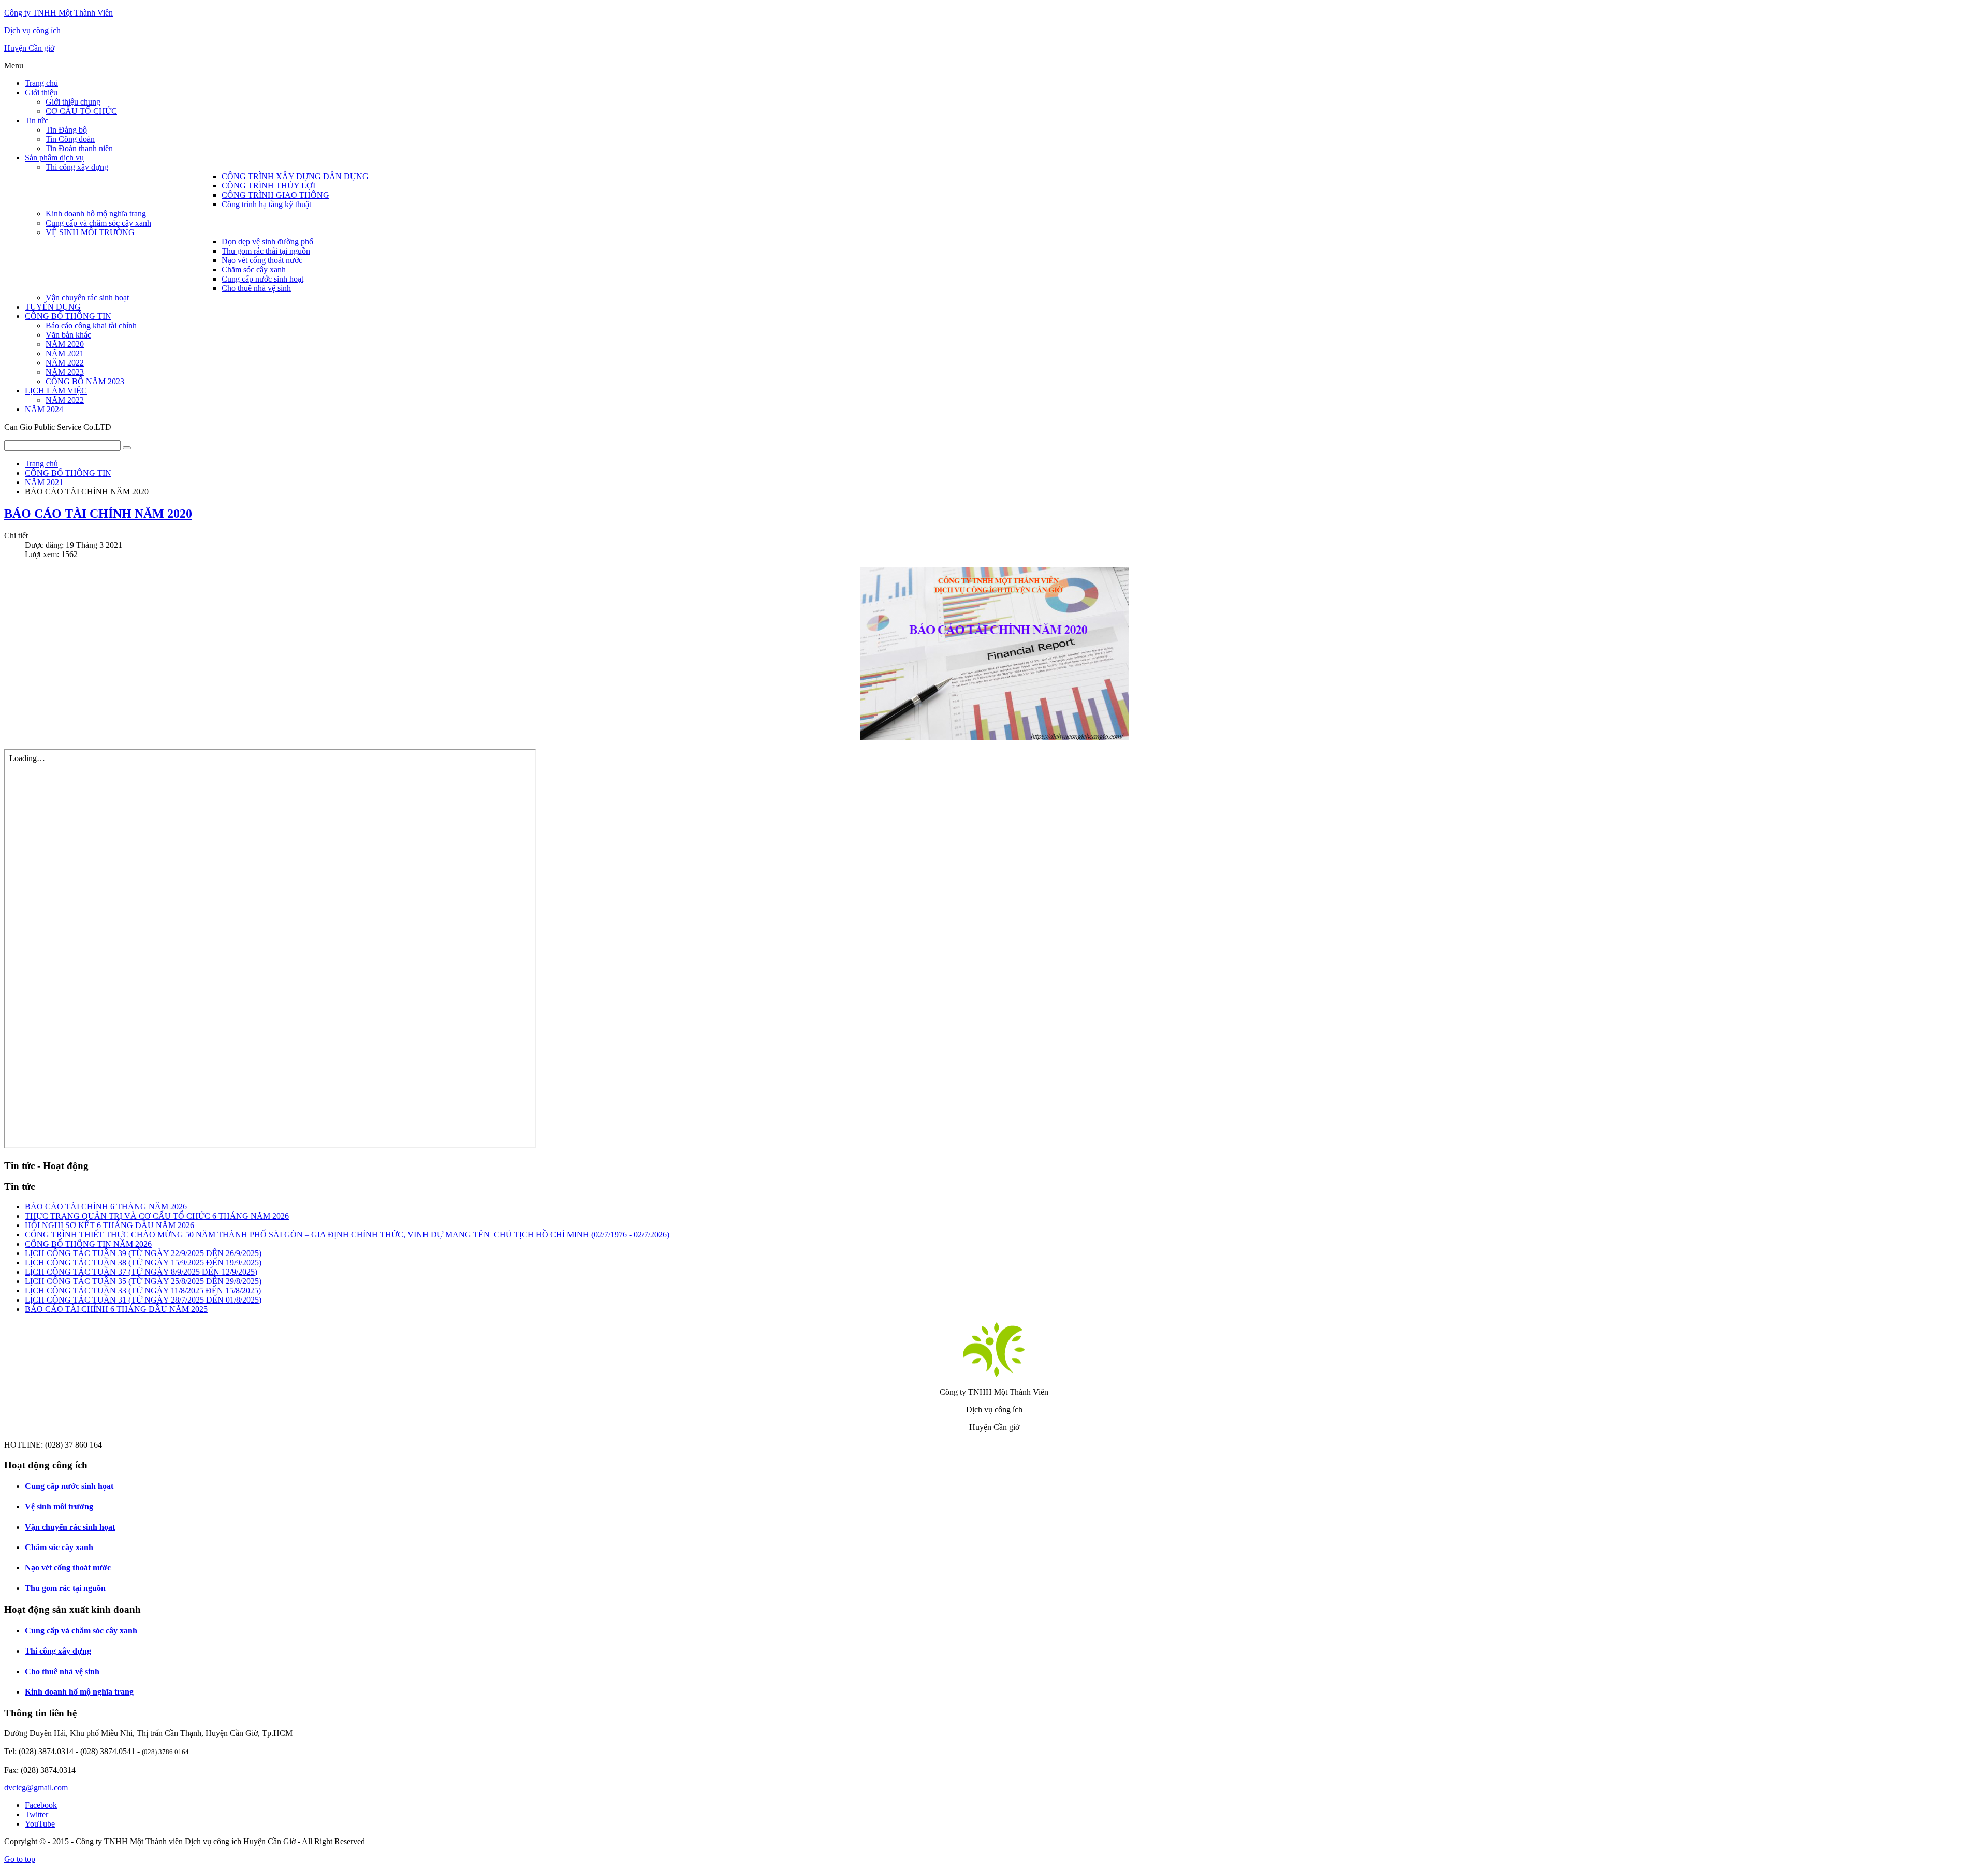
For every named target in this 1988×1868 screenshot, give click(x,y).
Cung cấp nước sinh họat (69, 1486)
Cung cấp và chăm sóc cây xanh (81, 1631)
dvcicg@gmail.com (36, 1787)
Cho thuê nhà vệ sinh (62, 1672)
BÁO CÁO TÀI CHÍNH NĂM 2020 (98, 514)
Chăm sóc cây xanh (59, 1547)
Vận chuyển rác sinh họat (70, 1527)
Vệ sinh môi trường (59, 1506)
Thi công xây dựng (58, 1651)
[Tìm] (127, 448)
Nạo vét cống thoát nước (68, 1567)
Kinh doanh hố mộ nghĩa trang (79, 1692)
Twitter (36, 1814)
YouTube (40, 1824)
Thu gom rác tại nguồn (65, 1588)
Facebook (41, 1805)
